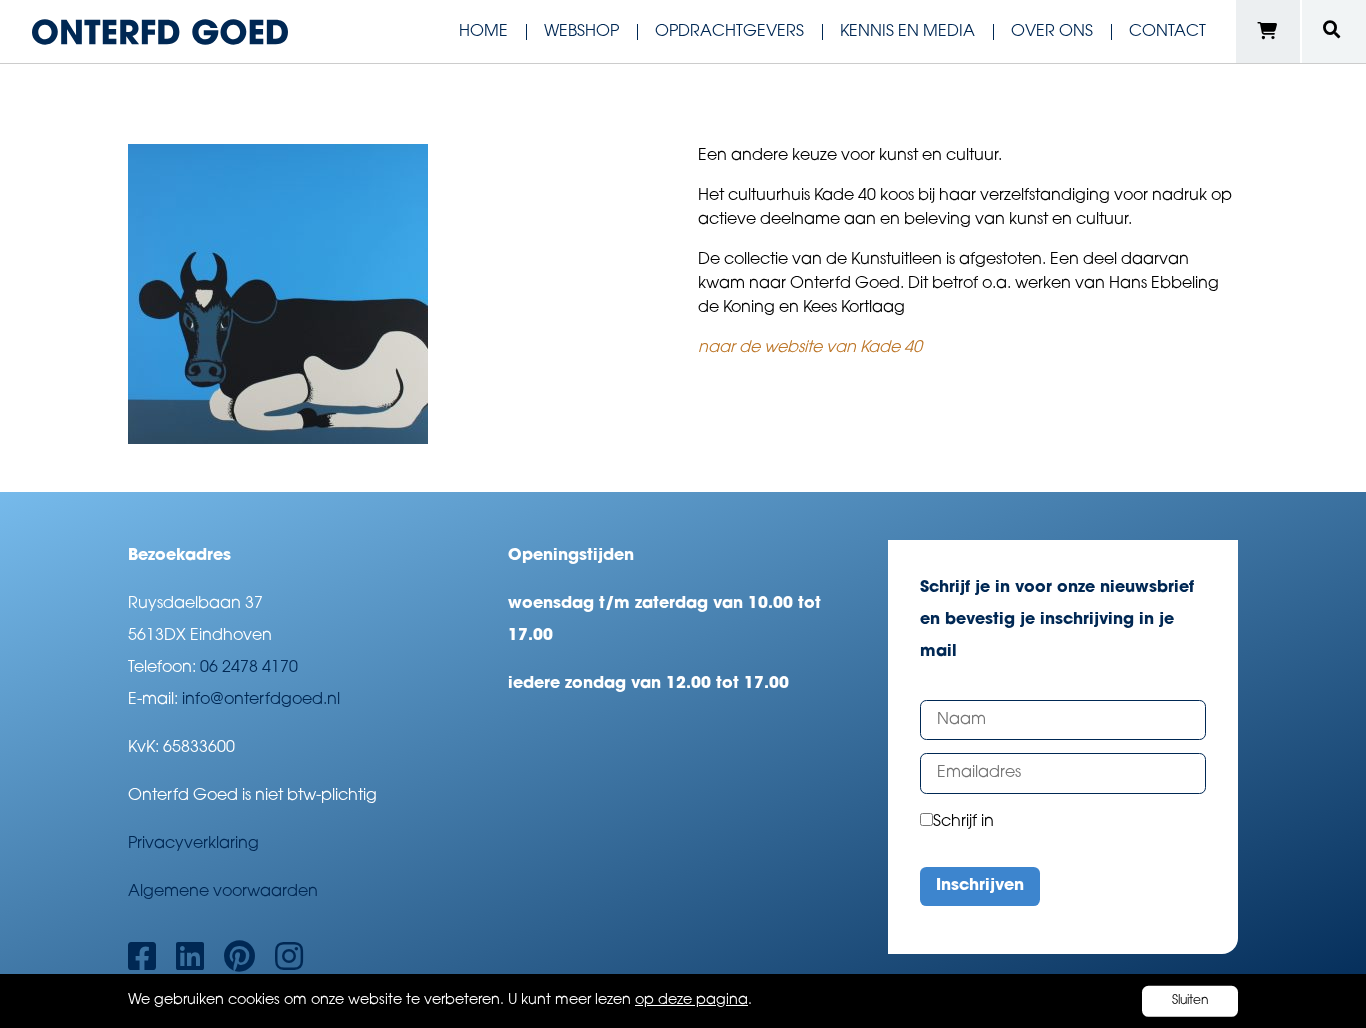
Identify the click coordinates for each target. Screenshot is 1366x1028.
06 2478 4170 (249, 668)
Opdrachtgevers (729, 32)
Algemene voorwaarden (223, 892)
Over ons (1052, 32)
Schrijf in (963, 822)
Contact (1167, 32)
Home (483, 32)
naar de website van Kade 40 (810, 348)
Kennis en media (907, 32)
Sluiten (1190, 1001)
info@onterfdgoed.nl (261, 700)
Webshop (581, 32)
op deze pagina (691, 1000)
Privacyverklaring (193, 844)
